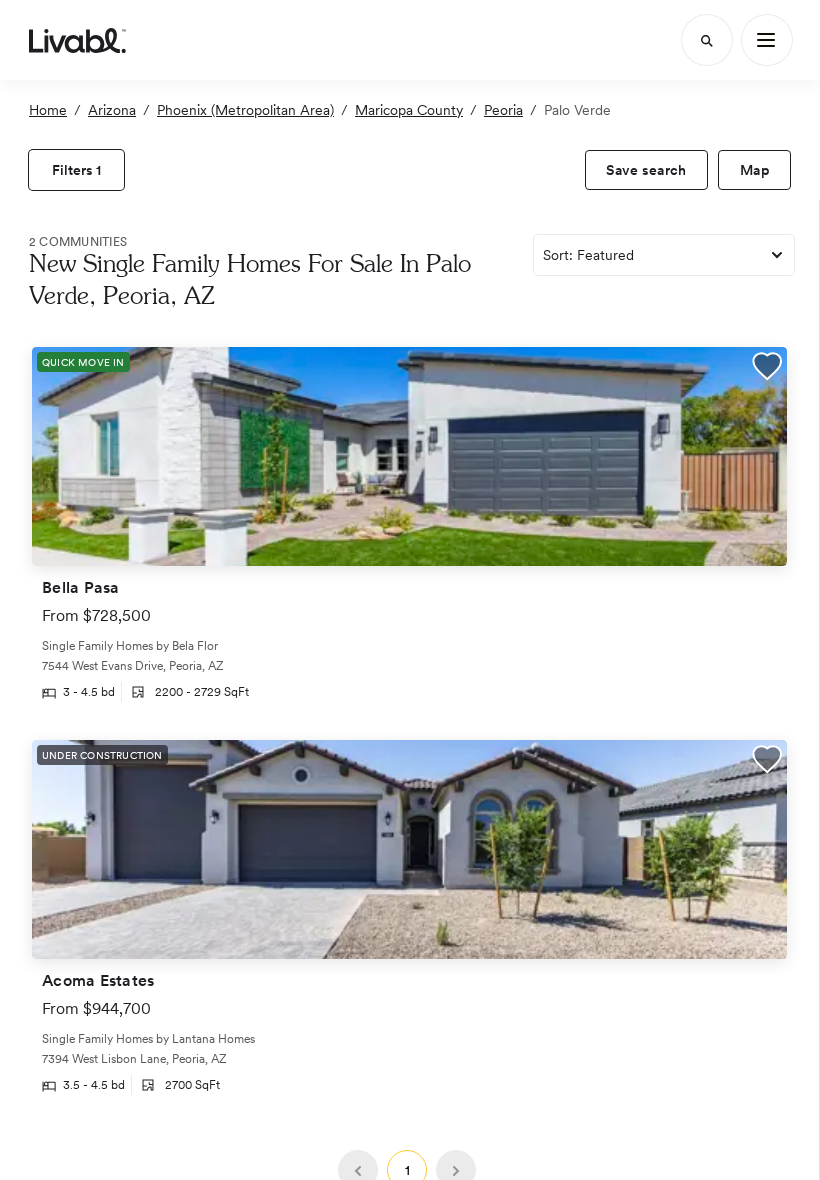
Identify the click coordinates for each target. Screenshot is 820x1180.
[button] (767, 368)
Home (48, 110)
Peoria (503, 110)
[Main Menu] (767, 40)
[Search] (707, 40)
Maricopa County (409, 110)
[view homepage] (77, 40)
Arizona (112, 110)
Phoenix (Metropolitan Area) (245, 110)
